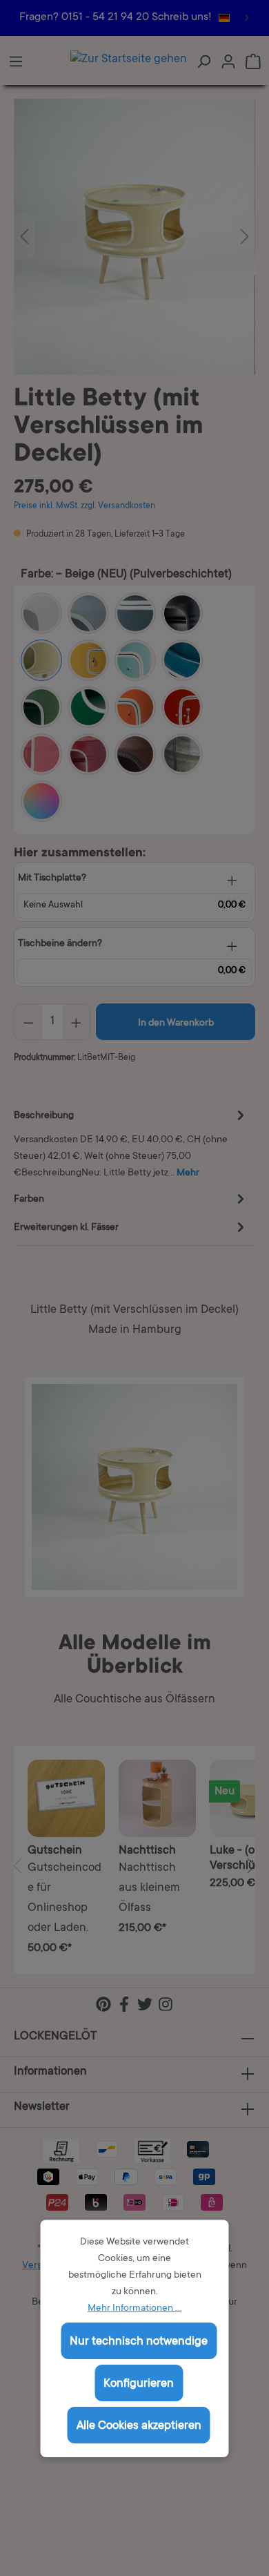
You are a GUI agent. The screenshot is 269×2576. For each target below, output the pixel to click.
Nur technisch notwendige (139, 2342)
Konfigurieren (139, 2384)
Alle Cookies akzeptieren (139, 2426)
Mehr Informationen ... (134, 2309)
